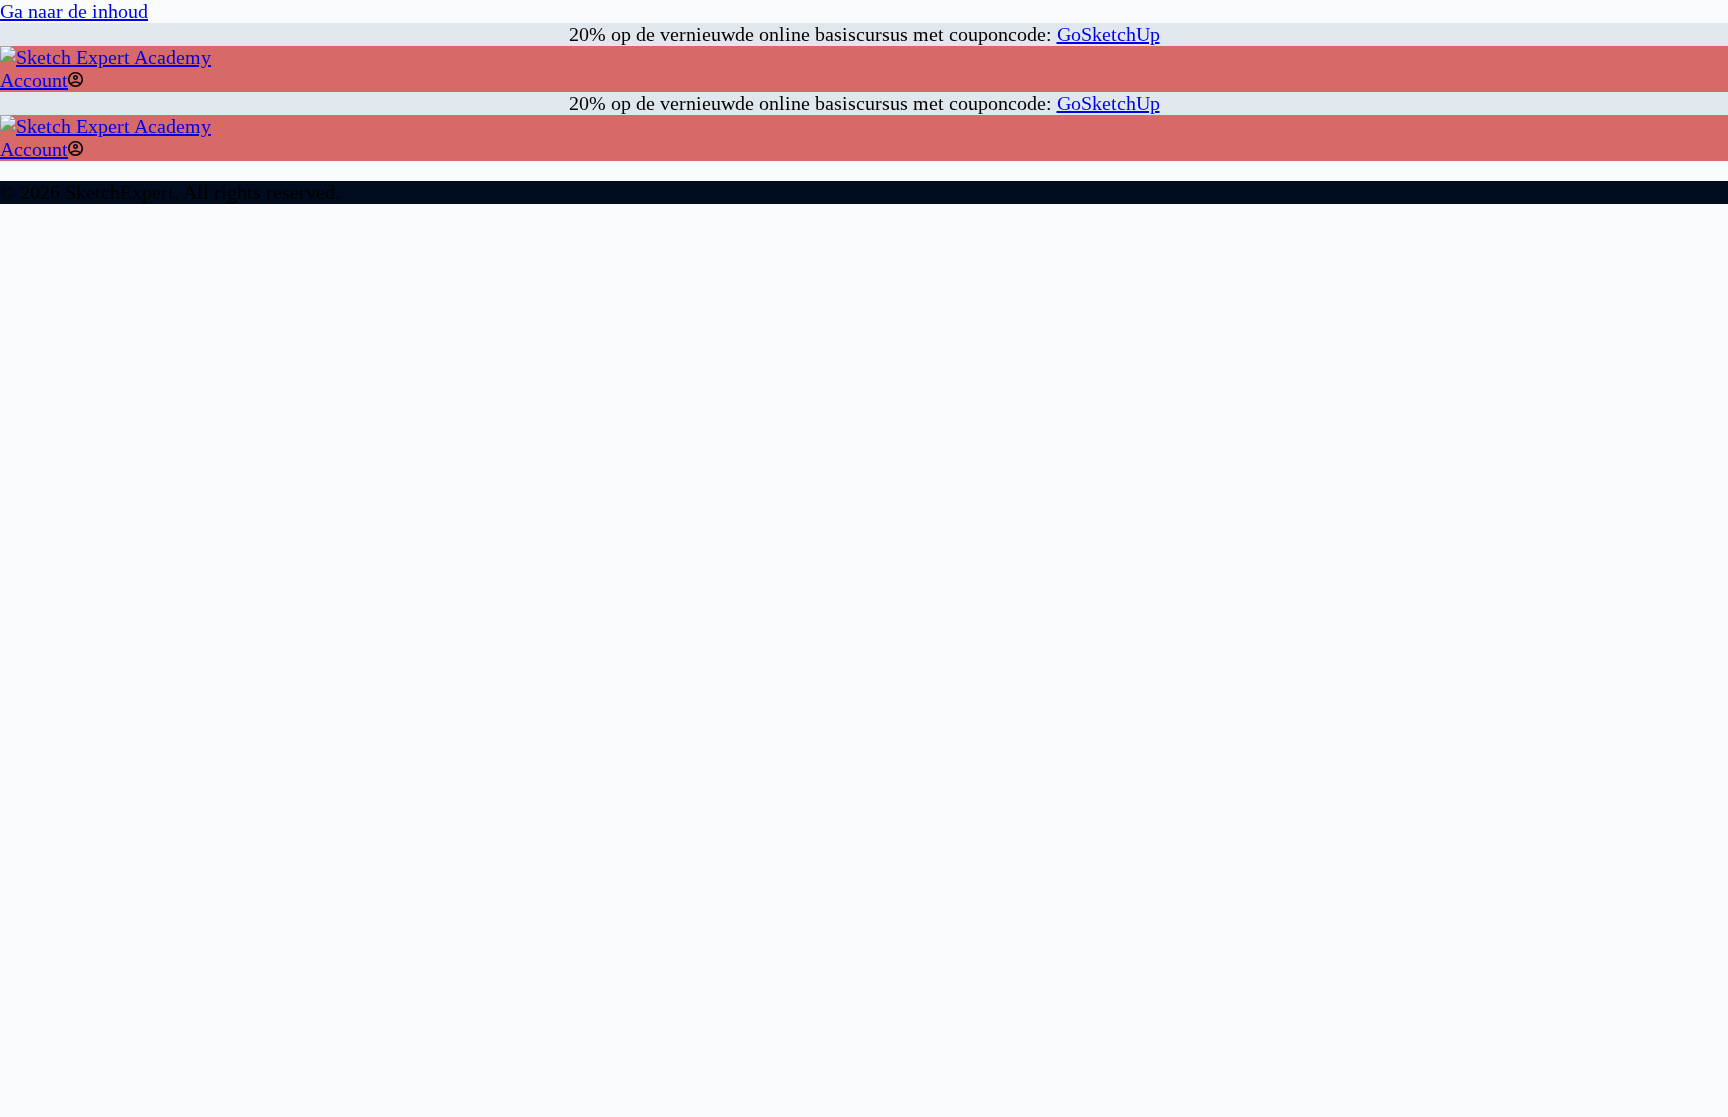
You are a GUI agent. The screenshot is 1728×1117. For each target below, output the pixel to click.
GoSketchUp (1108, 34)
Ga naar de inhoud (74, 11)
